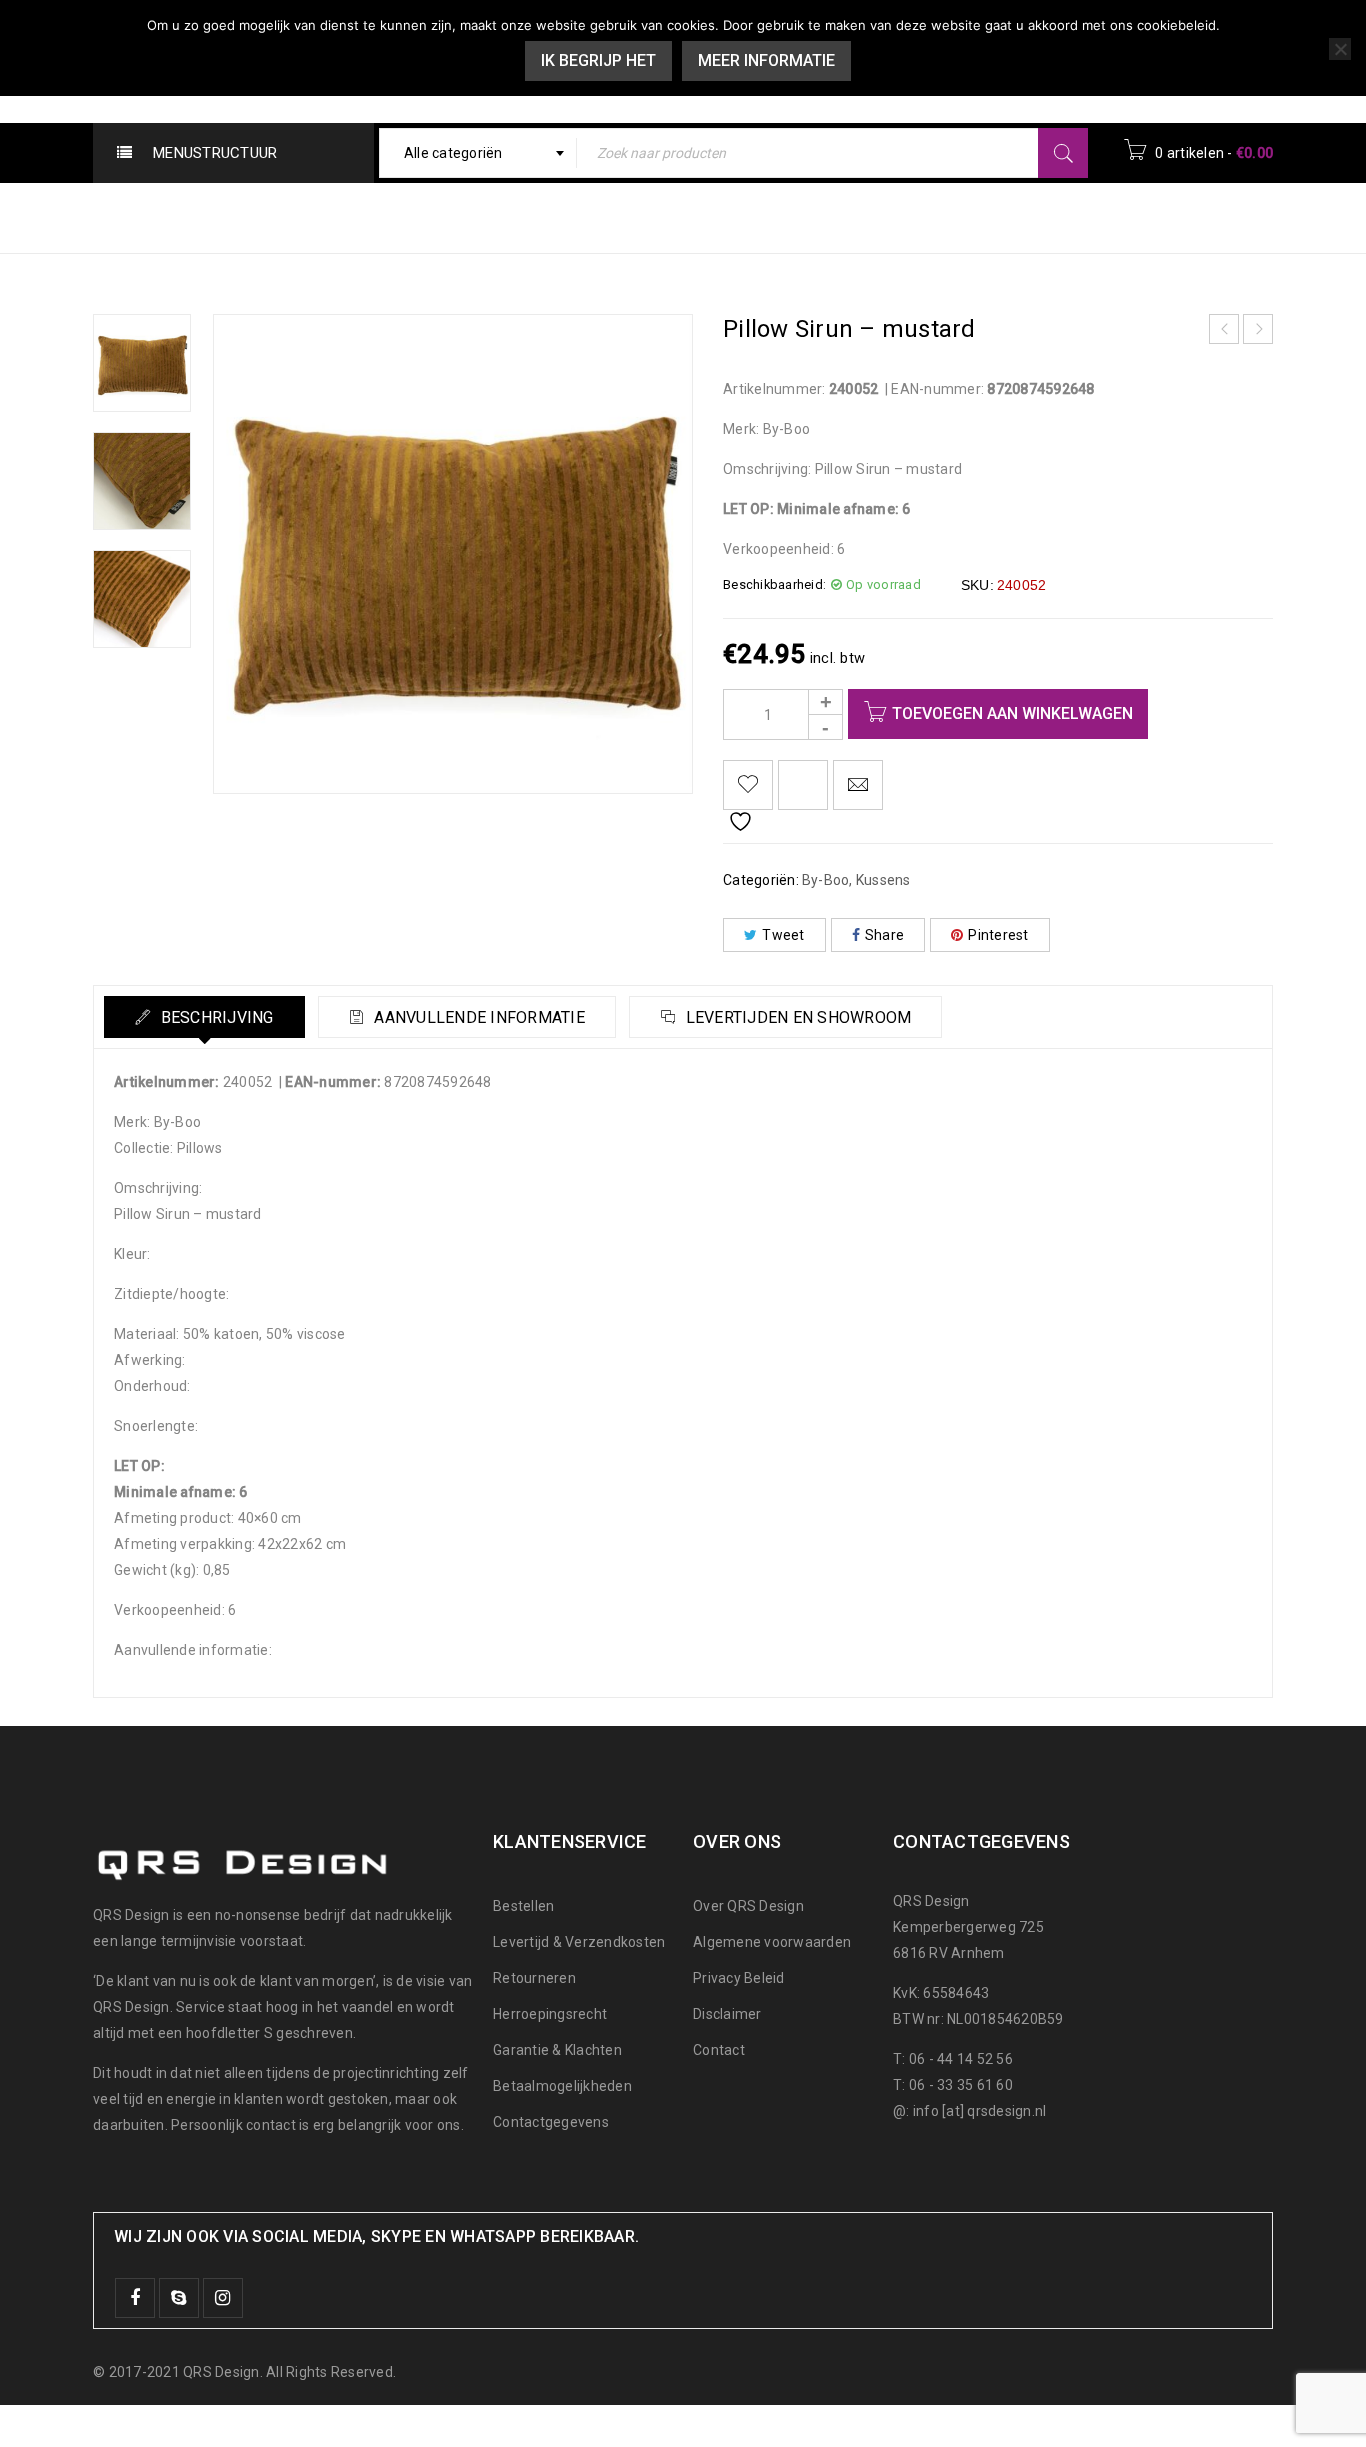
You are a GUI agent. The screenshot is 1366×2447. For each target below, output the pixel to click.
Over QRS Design (748, 1906)
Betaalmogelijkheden (562, 2086)
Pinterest (998, 935)
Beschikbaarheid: (774, 584)
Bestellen (523, 1906)
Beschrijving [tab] (214, 1017)
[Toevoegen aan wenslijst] (748, 785)
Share (884, 935)
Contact (719, 2050)
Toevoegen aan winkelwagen (1012, 713)
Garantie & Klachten (557, 2050)
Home (857, 216)
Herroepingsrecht (550, 2014)
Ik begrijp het (598, 60)
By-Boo (936, 216)
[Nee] (1340, 49)
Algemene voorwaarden (772, 1942)
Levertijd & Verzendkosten (579, 1942)
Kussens (1027, 216)
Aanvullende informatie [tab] (477, 1017)
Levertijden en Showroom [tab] (796, 1017)
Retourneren (534, 1978)
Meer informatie (766, 60)
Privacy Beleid (739, 1978)
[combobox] (478, 153)
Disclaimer (727, 2014)
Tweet (783, 935)
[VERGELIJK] (803, 785)
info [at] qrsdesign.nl (980, 2111)
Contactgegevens (551, 2122)
